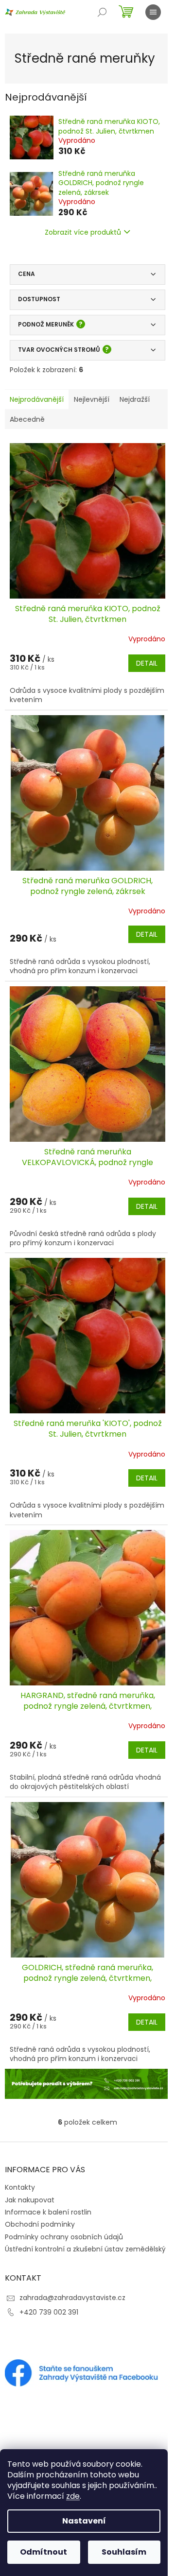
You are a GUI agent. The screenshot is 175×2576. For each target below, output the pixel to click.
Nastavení (84, 2521)
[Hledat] (102, 12)
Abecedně (27, 419)
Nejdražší (135, 399)
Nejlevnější (92, 399)
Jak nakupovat (30, 2200)
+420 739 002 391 (49, 2312)
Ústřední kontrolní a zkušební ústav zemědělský (85, 2249)
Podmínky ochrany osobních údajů (64, 2237)
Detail (147, 663)
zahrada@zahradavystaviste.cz (72, 2298)
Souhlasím (124, 2552)
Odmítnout (44, 2552)
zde (73, 2496)
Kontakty (20, 2187)
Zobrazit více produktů (83, 232)
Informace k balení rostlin (48, 2212)
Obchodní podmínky (40, 2224)
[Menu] (153, 12)
